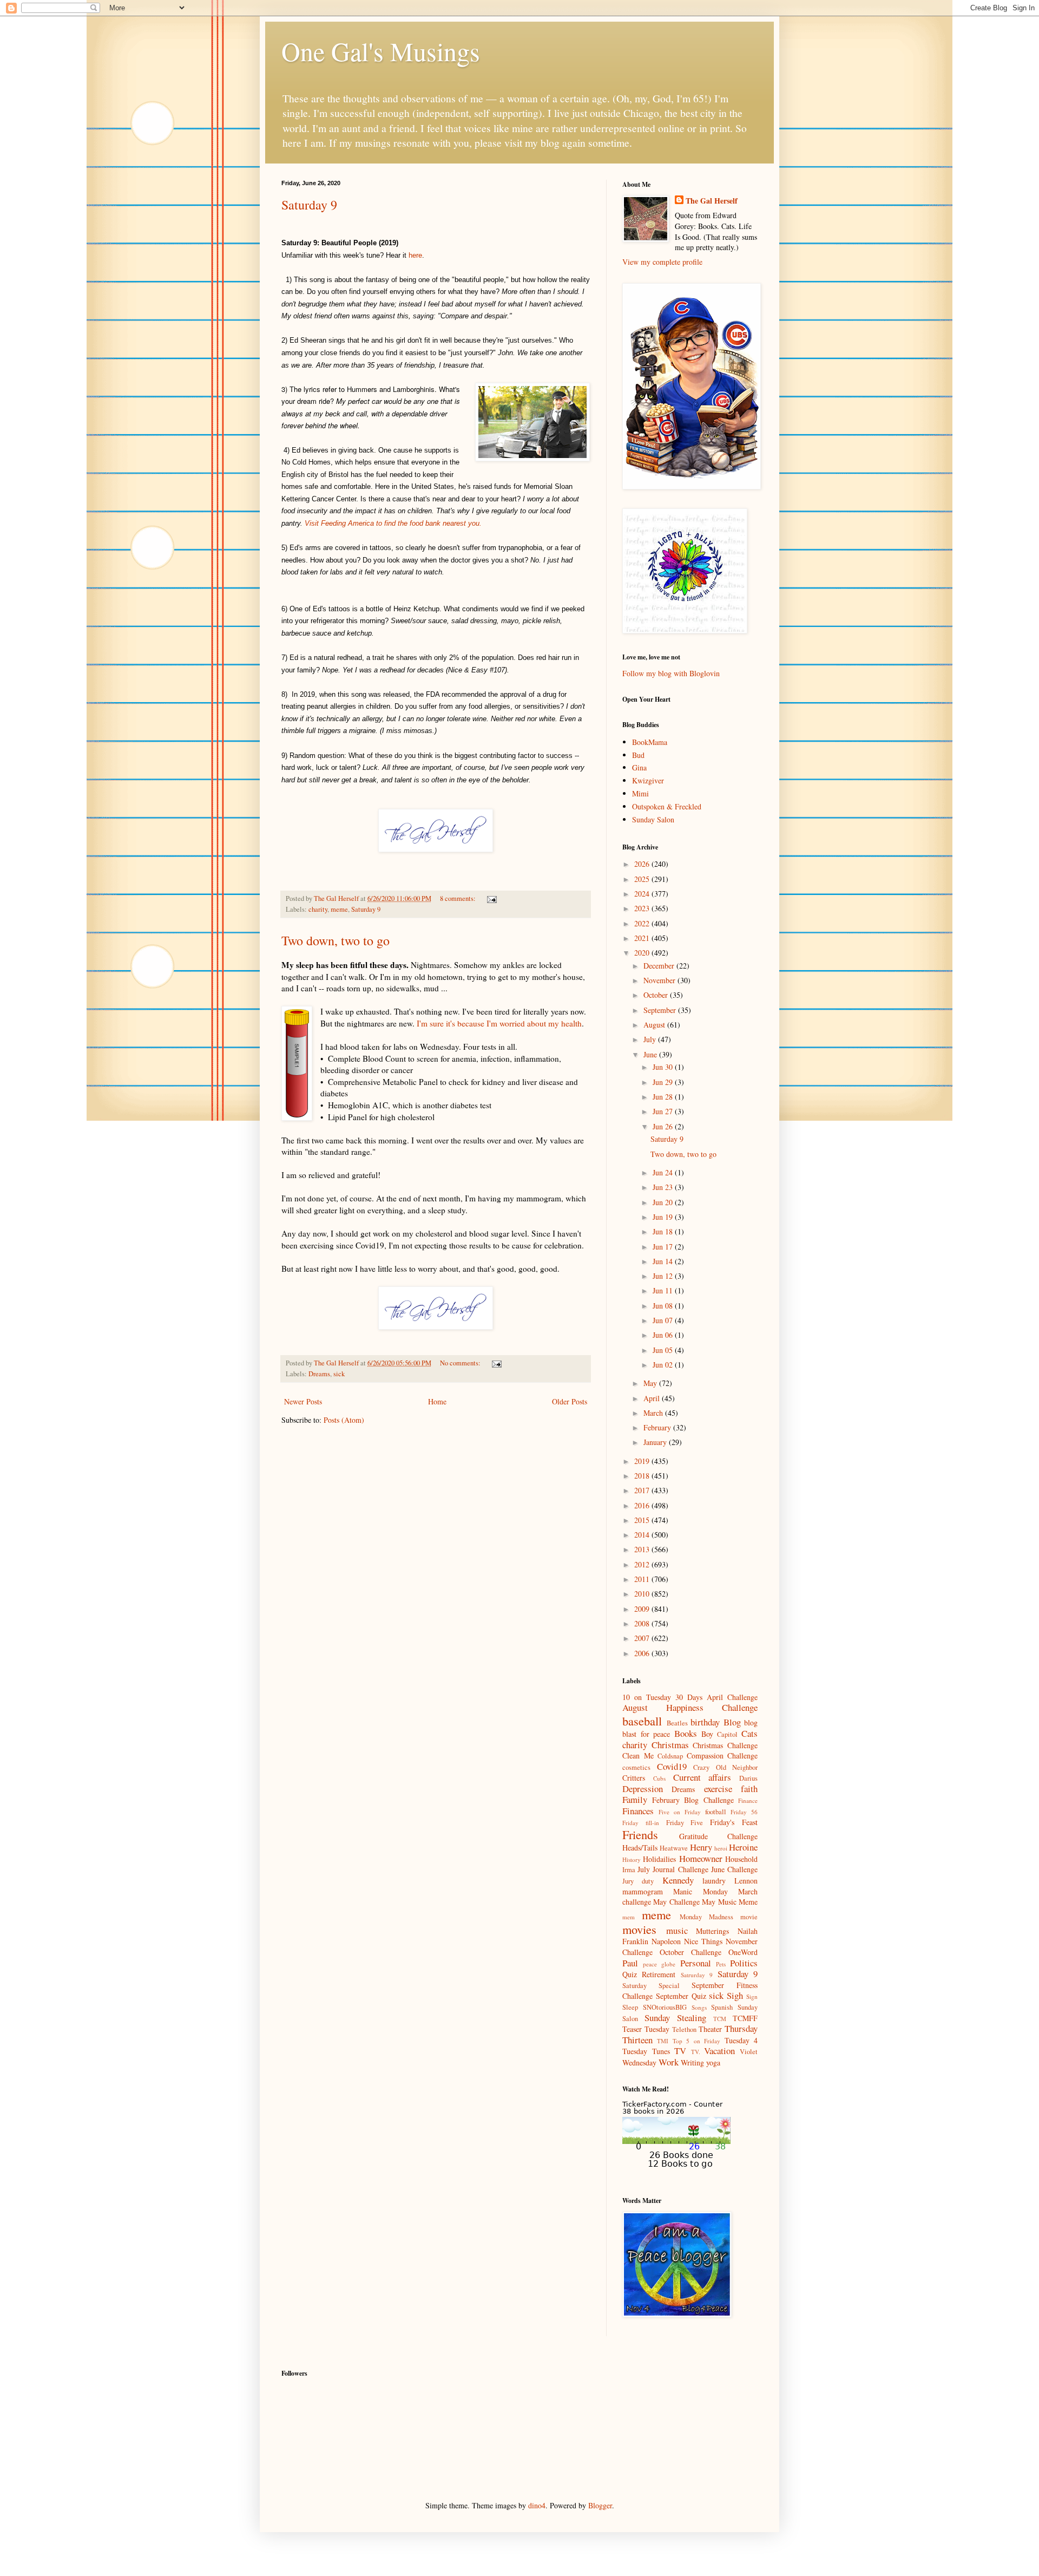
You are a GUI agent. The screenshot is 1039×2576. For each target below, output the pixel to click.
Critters (634, 1778)
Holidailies (659, 1859)
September (661, 1010)
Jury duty (638, 1881)
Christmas (670, 1745)
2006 (643, 1653)
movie (749, 1917)
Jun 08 (664, 1306)
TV (680, 2051)
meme (339, 909)
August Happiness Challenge (690, 1707)
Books (686, 1733)
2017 (643, 1490)
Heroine (743, 1847)
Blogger (600, 2505)
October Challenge (691, 1952)
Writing (692, 2062)
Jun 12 (664, 1276)
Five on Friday (680, 1812)
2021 (643, 938)
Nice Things (703, 1941)
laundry (714, 1881)
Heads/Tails (640, 1848)
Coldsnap (670, 1756)
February (658, 1427)
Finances (638, 1811)
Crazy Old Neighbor (725, 1767)
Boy (707, 1734)
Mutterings (712, 1931)
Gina (639, 767)
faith (749, 1789)
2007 (643, 1638)
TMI (663, 2041)
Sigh (735, 1995)
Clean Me (638, 1756)
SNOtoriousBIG (665, 2007)
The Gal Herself (712, 201)
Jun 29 (664, 1082)
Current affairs (702, 1777)
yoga (713, 2062)
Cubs (659, 1778)
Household (741, 1859)
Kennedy (678, 1880)
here (415, 255)
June (651, 1054)
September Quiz (681, 1996)
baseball (642, 1721)
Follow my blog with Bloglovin (671, 673)
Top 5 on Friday (696, 2041)
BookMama (650, 742)
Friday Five (685, 1823)
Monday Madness (706, 1917)
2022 (643, 923)
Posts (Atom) (344, 1420)
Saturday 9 (309, 205)
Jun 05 (664, 1350)
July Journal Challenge (673, 1869)
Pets (721, 1964)
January (656, 1442)
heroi (721, 1848)
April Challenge (732, 1697)
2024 (643, 894)
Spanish (722, 2007)
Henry (701, 1847)
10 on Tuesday (647, 1697)
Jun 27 (664, 1111)
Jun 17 (664, 1247)
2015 (643, 1520)
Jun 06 (664, 1335)
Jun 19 (664, 1217)
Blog (732, 1722)
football (716, 1812)
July (651, 1039)
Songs (699, 2007)
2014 (643, 1535)
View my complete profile (662, 262)
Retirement (659, 1974)
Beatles (677, 1723)
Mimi (640, 793)
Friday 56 (744, 1812)
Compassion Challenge (722, 1756)
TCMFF (745, 2018)
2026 (643, 864)
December (660, 966)
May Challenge (676, 1902)
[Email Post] (491, 898)
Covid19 (672, 1766)
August (655, 1025)
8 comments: (459, 898)
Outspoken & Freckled (667, 806)
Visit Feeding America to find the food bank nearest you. (393, 523)
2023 (643, 908)
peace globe (659, 1964)
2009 (643, 1609)
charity (318, 909)
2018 (643, 1476)
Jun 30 (664, 1067)
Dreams (319, 1374)
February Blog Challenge (693, 1800)
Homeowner (701, 1858)
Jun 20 (664, 1202)
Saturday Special (651, 1986)
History (632, 1859)
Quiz (630, 1974)
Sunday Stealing (675, 2018)
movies (639, 1929)
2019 (643, 1461)
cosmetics (636, 1767)
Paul (630, 1963)
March (654, 1413)
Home (437, 1401)
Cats (749, 1733)
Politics (744, 1963)
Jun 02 (664, 1365)
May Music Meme (730, 1902)
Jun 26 (664, 1126)
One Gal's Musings (381, 51)
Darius (748, 1778)
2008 (643, 1623)
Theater (710, 2029)
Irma (629, 1870)
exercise (718, 1789)
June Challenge (734, 1869)
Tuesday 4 (741, 2040)
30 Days (689, 1697)
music (677, 1930)
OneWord (743, 1952)
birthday (705, 1722)
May (651, 1383)
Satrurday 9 (697, 1975)
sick (339, 1374)
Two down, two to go (336, 940)
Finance (748, 1800)
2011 (643, 1579)
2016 (643, 1505)
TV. (696, 2052)
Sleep (630, 2007)
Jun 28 (664, 1097)
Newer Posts (303, 1401)
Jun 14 (664, 1261)
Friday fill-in (641, 1823)
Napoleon (666, 1941)
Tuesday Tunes (646, 2051)
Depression (643, 1789)
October (657, 995)
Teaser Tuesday (646, 2029)
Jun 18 (664, 1231)
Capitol (727, 1734)
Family (635, 1799)
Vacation (719, 2051)
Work (669, 2062)
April (653, 1398)
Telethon (684, 2029)
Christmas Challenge (725, 1745)
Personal (696, 1963)
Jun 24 (664, 1172)
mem (629, 1917)
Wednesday (639, 2062)
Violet (749, 2052)
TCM (720, 2019)
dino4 (537, 2505)
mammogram (643, 1891)
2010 (643, 1594)
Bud (638, 755)
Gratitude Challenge (719, 1836)
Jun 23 (664, 1187)
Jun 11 (664, 1290)
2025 (643, 879)
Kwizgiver (648, 780)
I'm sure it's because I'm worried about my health (499, 1023)
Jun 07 (664, 1320)
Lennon (746, 1881)
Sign (752, 1996)
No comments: (461, 1363)
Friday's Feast (734, 1822)
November (660, 980)
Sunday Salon (653, 819)
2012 (643, 1564)
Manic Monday (700, 1891)
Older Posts (570, 1401)
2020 (643, 953)
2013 (643, 1549)
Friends (640, 1834)
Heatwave (674, 1848)
